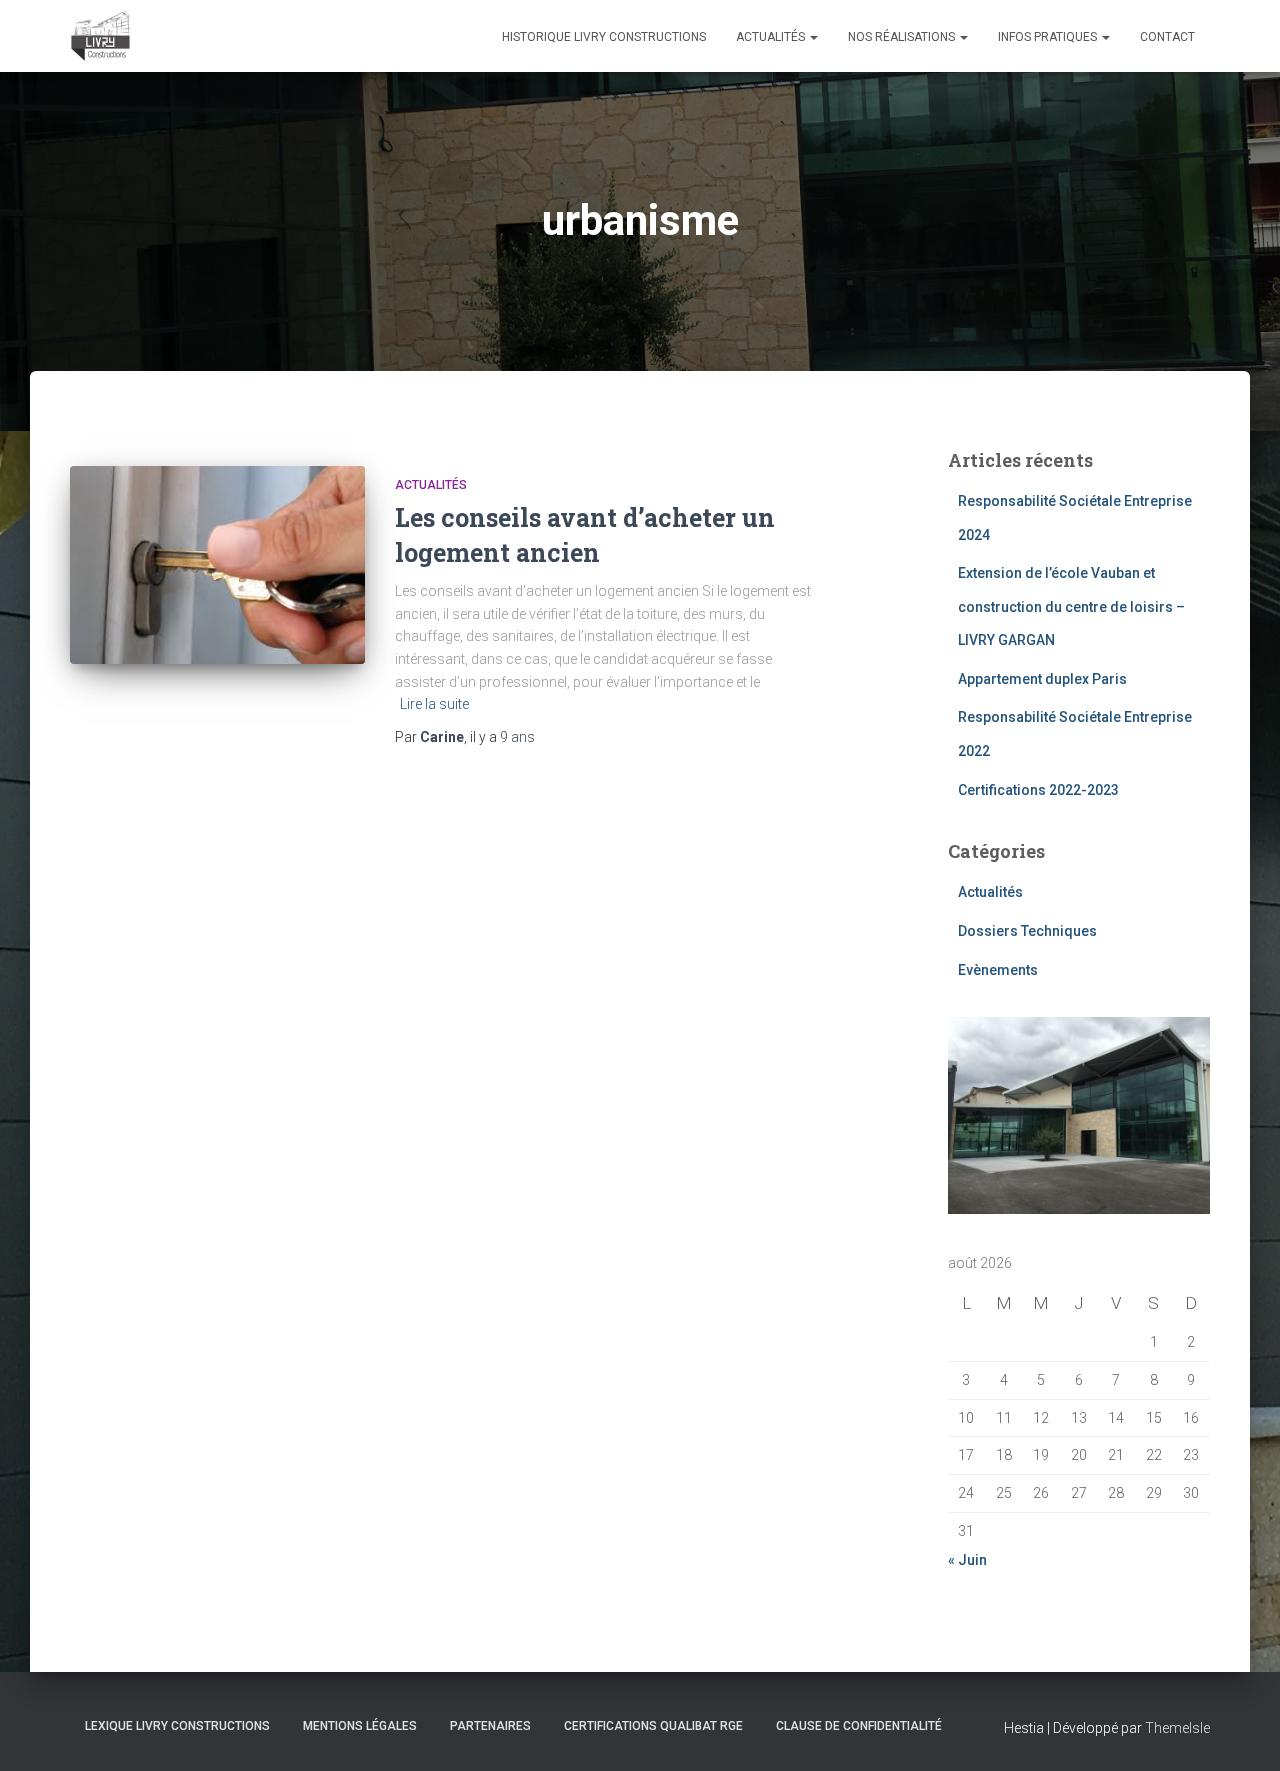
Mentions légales (360, 1726)
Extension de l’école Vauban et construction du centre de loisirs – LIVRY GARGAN (1071, 606)
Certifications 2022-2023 (1038, 790)
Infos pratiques (1049, 37)
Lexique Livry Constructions (177, 1726)
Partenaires (490, 1726)
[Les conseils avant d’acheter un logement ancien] (217, 565)
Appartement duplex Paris (1042, 679)
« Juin (967, 1560)
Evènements (998, 970)
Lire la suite (434, 704)
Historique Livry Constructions (604, 37)
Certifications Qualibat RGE (653, 1726)
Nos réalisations (903, 37)
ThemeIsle (1177, 1728)
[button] (813, 37)
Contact (1167, 37)
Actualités (772, 37)
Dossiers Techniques (1027, 931)
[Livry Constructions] (100, 36)
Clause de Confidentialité (859, 1726)
